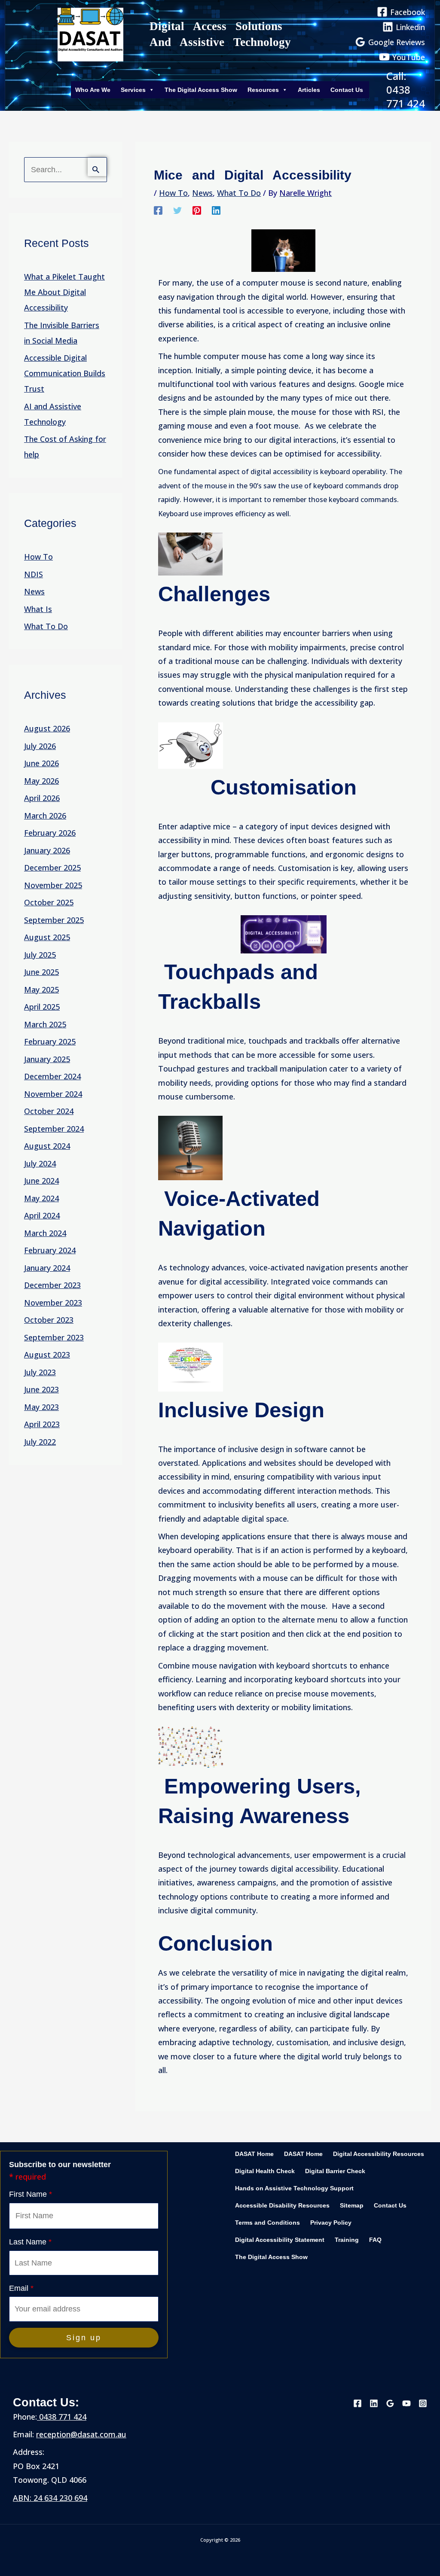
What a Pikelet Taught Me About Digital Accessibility (64, 292)
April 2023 (42, 1424)
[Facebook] (158, 210)
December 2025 (52, 868)
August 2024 (47, 1146)
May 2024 (41, 1198)
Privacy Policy (331, 2223)
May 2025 (41, 990)
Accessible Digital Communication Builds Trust (65, 373)
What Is (38, 609)
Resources (263, 90)
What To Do (46, 626)
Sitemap (352, 2206)
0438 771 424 (62, 2417)
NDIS (34, 574)
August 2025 (47, 937)
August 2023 (47, 1355)
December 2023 (52, 1285)
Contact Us (347, 90)
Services (133, 90)
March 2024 (45, 1233)
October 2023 (49, 1320)
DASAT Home (254, 2154)
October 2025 (49, 902)
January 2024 (47, 1268)
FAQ (375, 2240)
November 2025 (53, 885)
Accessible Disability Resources (282, 2206)
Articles (309, 90)
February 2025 (50, 1041)
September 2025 (54, 920)
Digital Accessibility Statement (280, 2240)
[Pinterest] (197, 210)
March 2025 (45, 1024)
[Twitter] (177, 210)
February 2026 (50, 833)
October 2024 (49, 1111)
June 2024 (41, 1181)
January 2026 (47, 850)
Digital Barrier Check (335, 2171)
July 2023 (40, 1372)
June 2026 (41, 763)
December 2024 (52, 1076)
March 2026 (45, 816)
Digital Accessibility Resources (379, 2154)
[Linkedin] (216, 210)
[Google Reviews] (390, 2403)
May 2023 (41, 1407)
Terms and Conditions (267, 2223)
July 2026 (40, 746)
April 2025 (42, 1007)
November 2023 (53, 1303)
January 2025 (47, 1059)
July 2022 (40, 1442)
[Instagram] (423, 2403)
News (34, 591)
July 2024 (40, 1163)
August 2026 (47, 728)
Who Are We (93, 90)
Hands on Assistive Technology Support (294, 2188)
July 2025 (40, 955)
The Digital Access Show (201, 90)
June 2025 (41, 972)
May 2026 (41, 781)
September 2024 (54, 1129)
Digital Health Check (265, 2171)
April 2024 (42, 1215)
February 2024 (50, 1250)
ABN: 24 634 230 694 (50, 2498)
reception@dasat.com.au (81, 2434)
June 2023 (41, 1389)
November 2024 (53, 1094)
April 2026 (42, 798)
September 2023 (54, 1337)
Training (347, 2240)
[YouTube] (406, 2403)
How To (38, 557)
